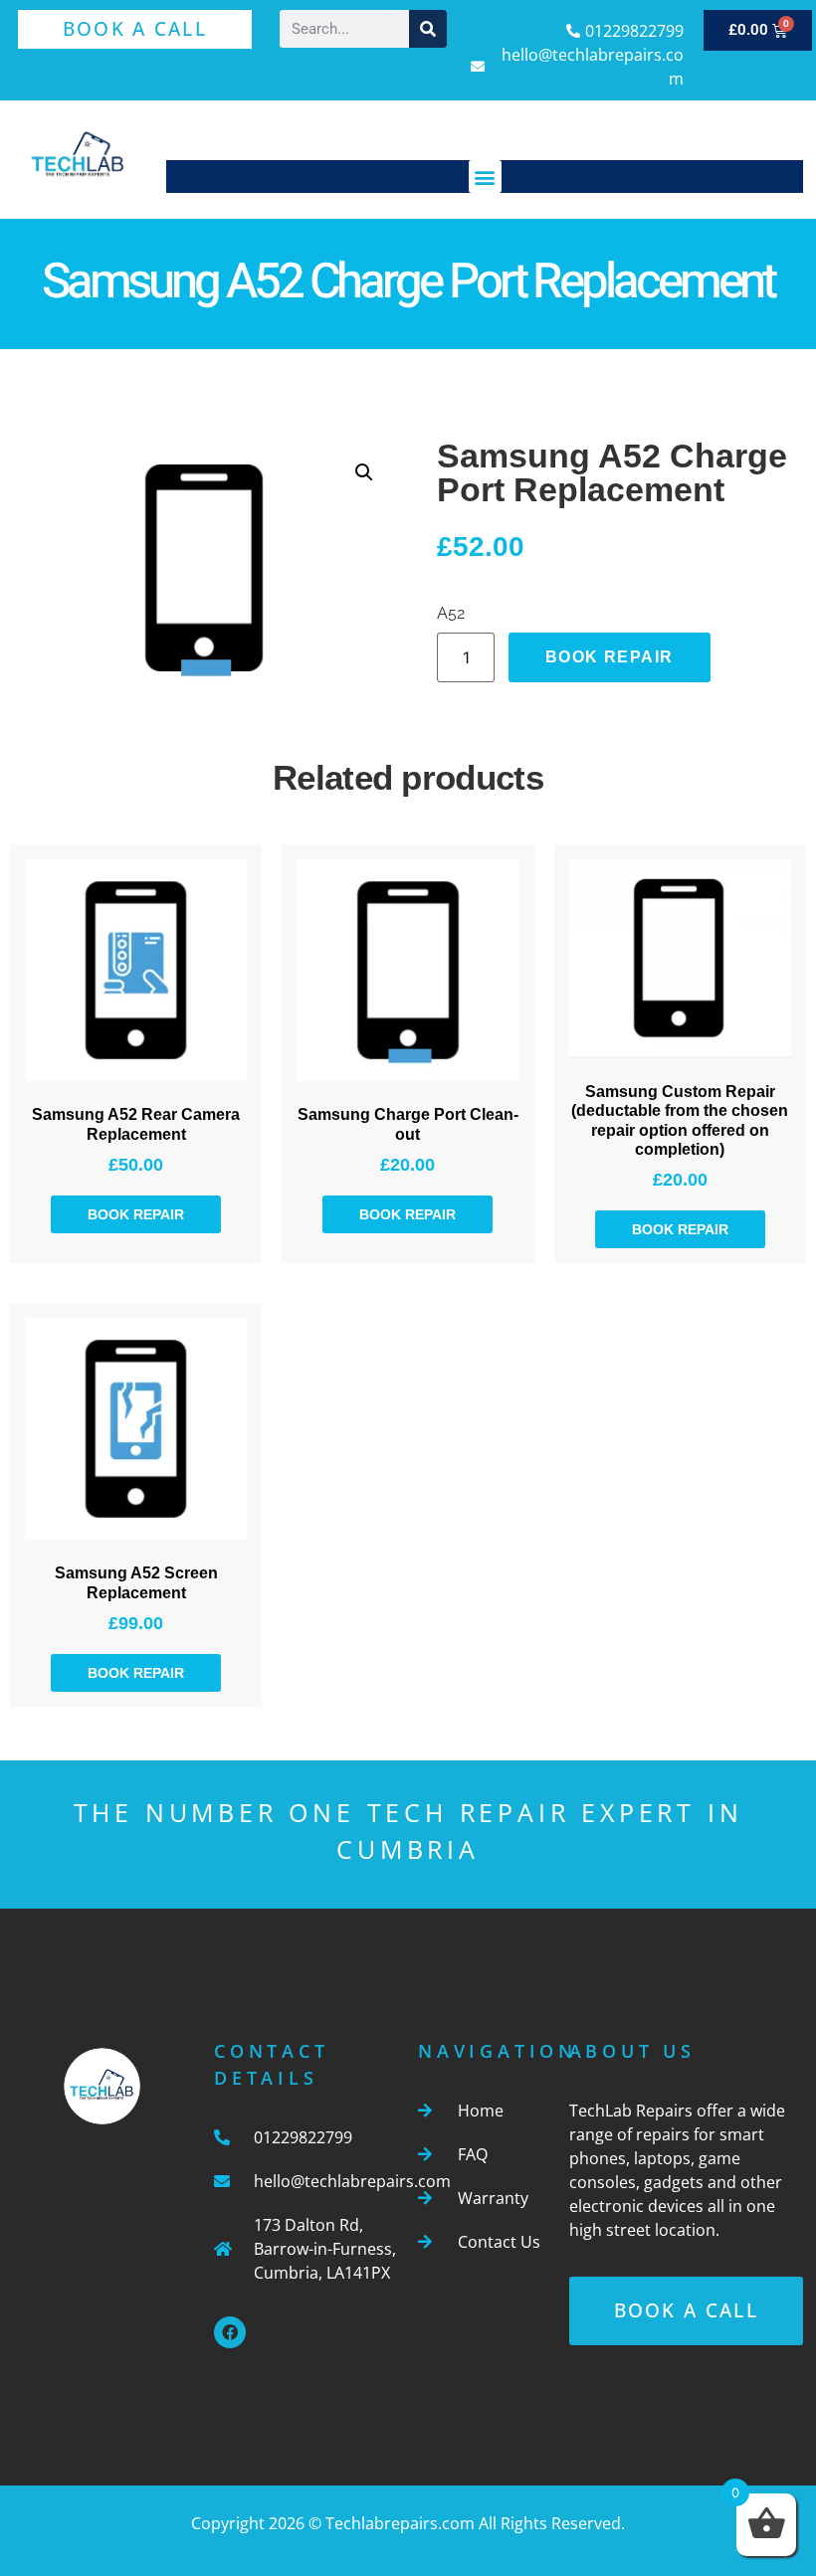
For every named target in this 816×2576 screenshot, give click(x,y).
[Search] (428, 29)
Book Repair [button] (136, 1214)
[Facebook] (230, 2332)
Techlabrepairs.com (400, 2523)
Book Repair (609, 657)
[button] (485, 177)
